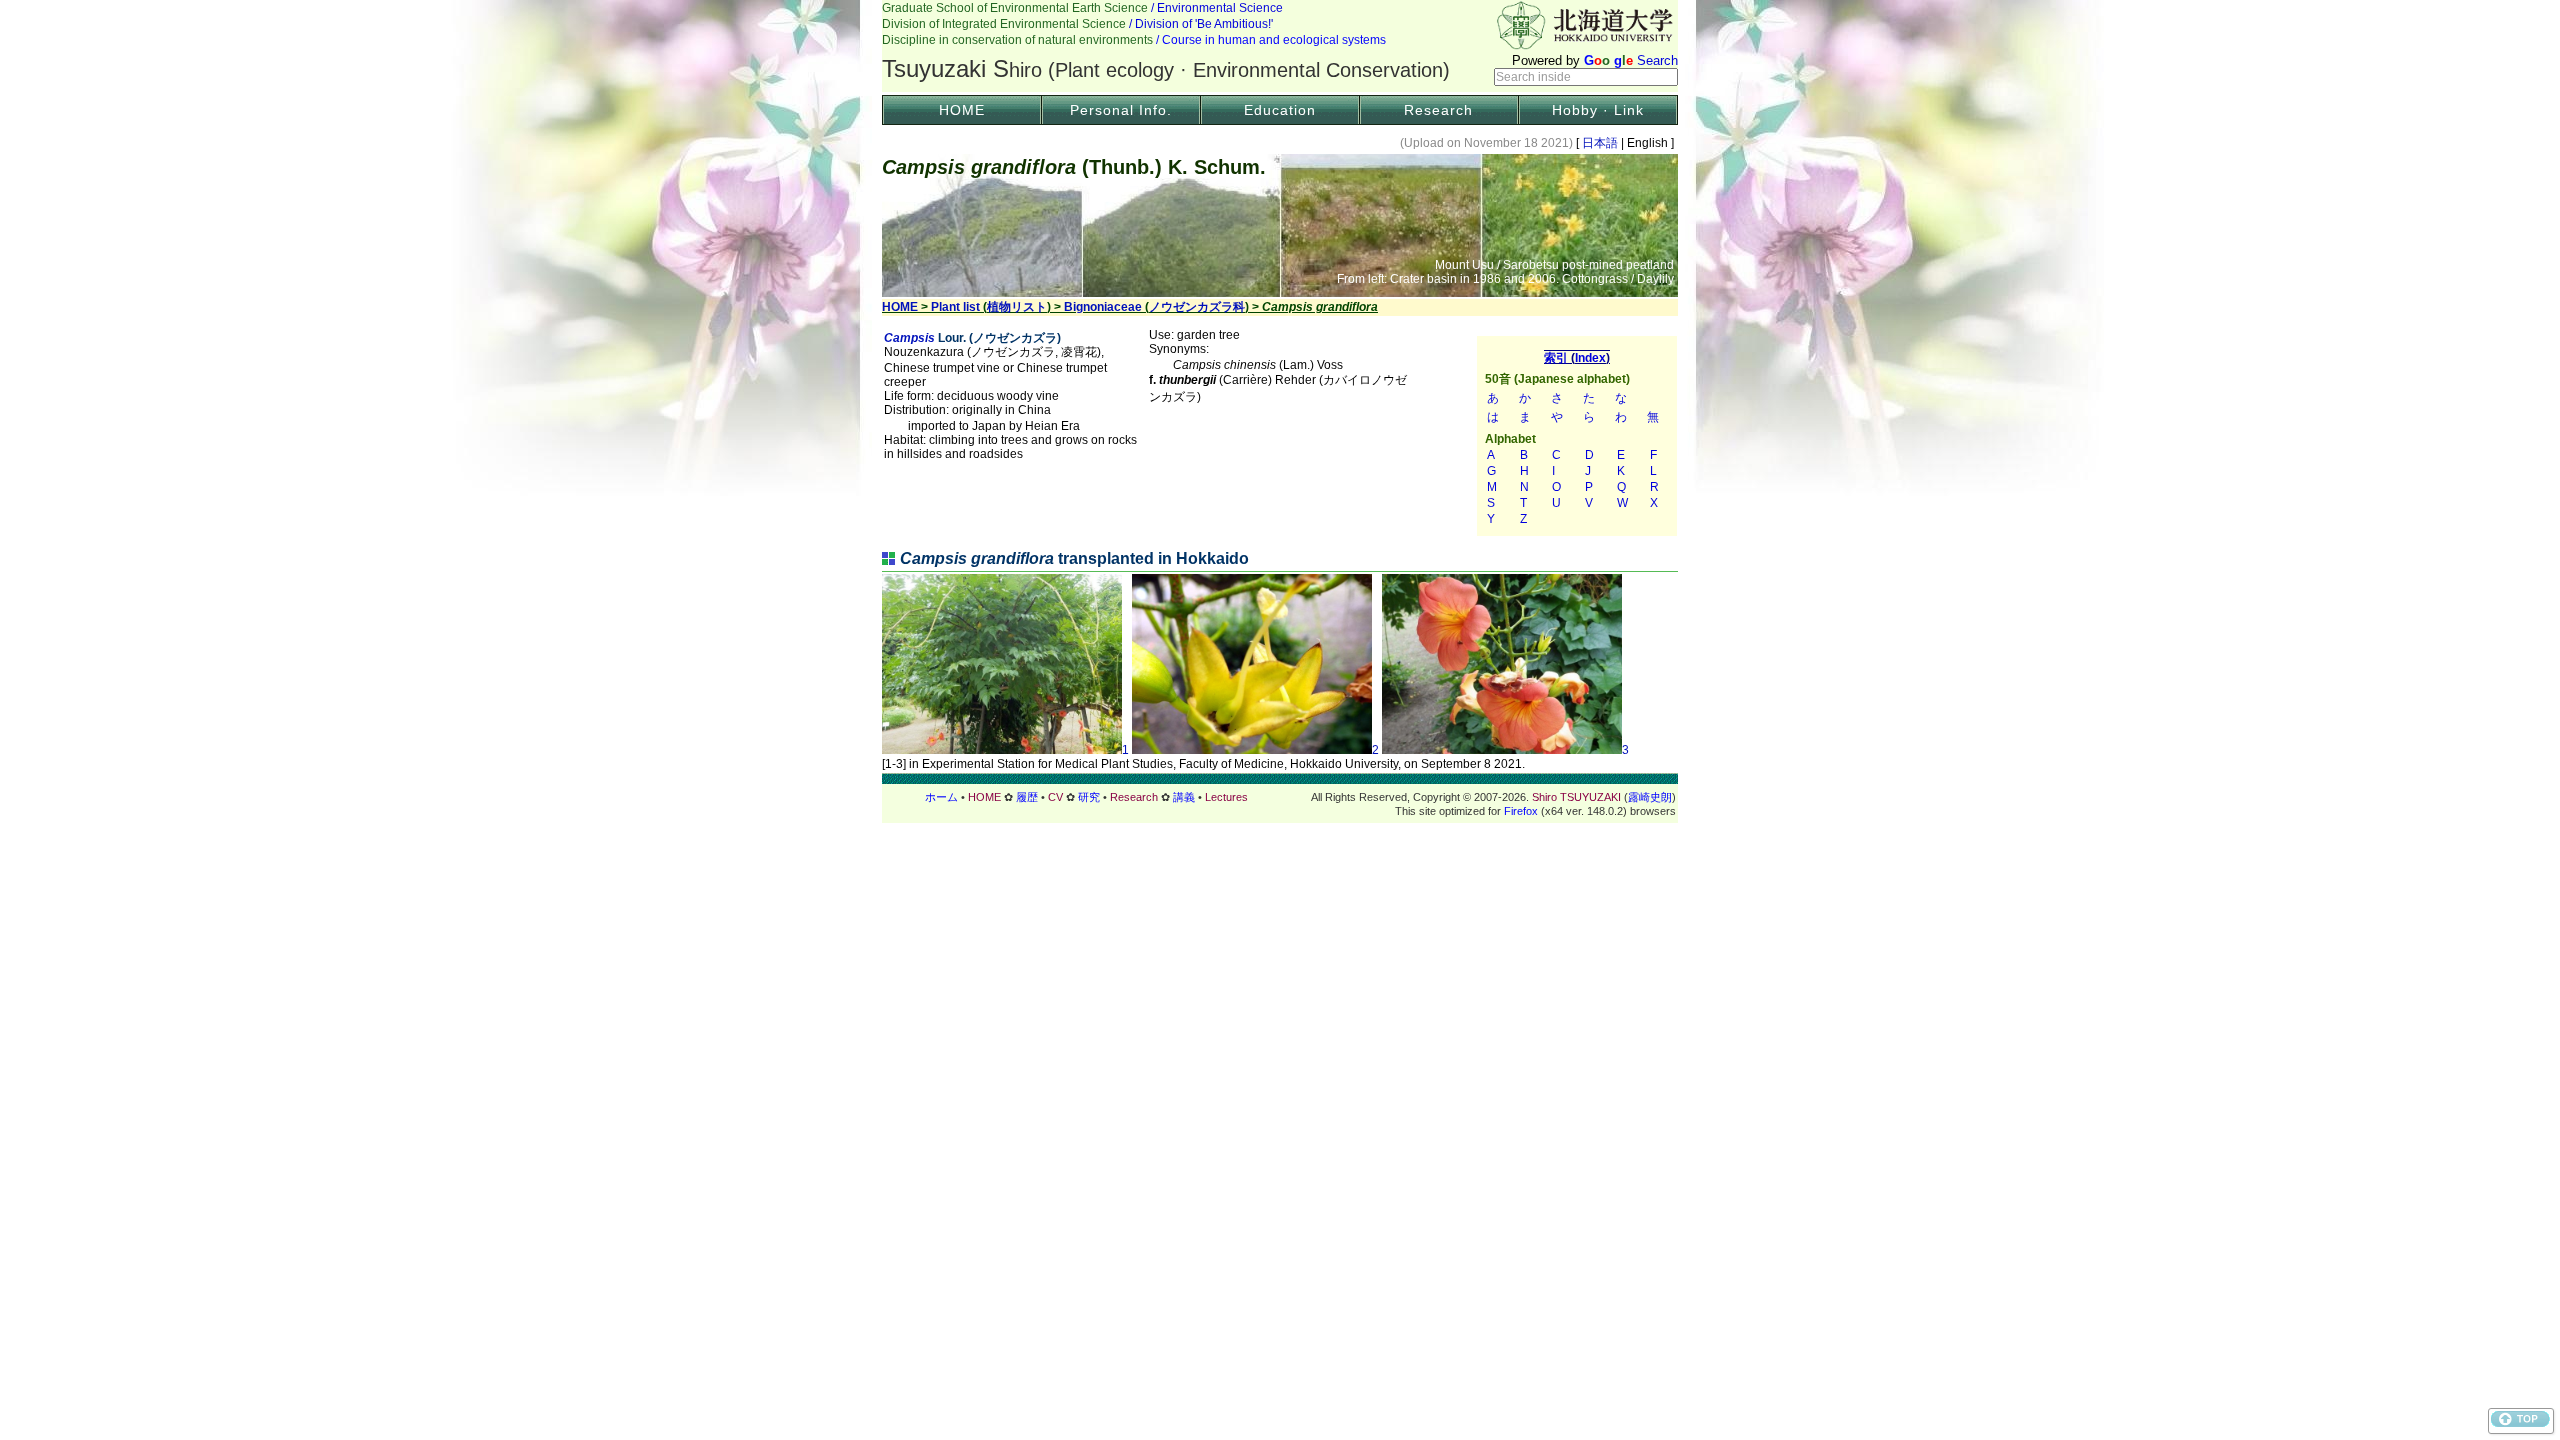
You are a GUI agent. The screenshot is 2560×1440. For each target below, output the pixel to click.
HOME (962, 110)
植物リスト (1017, 307)
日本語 (1600, 143)
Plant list (955, 307)
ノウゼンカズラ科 (1197, 307)
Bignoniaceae (1103, 307)
